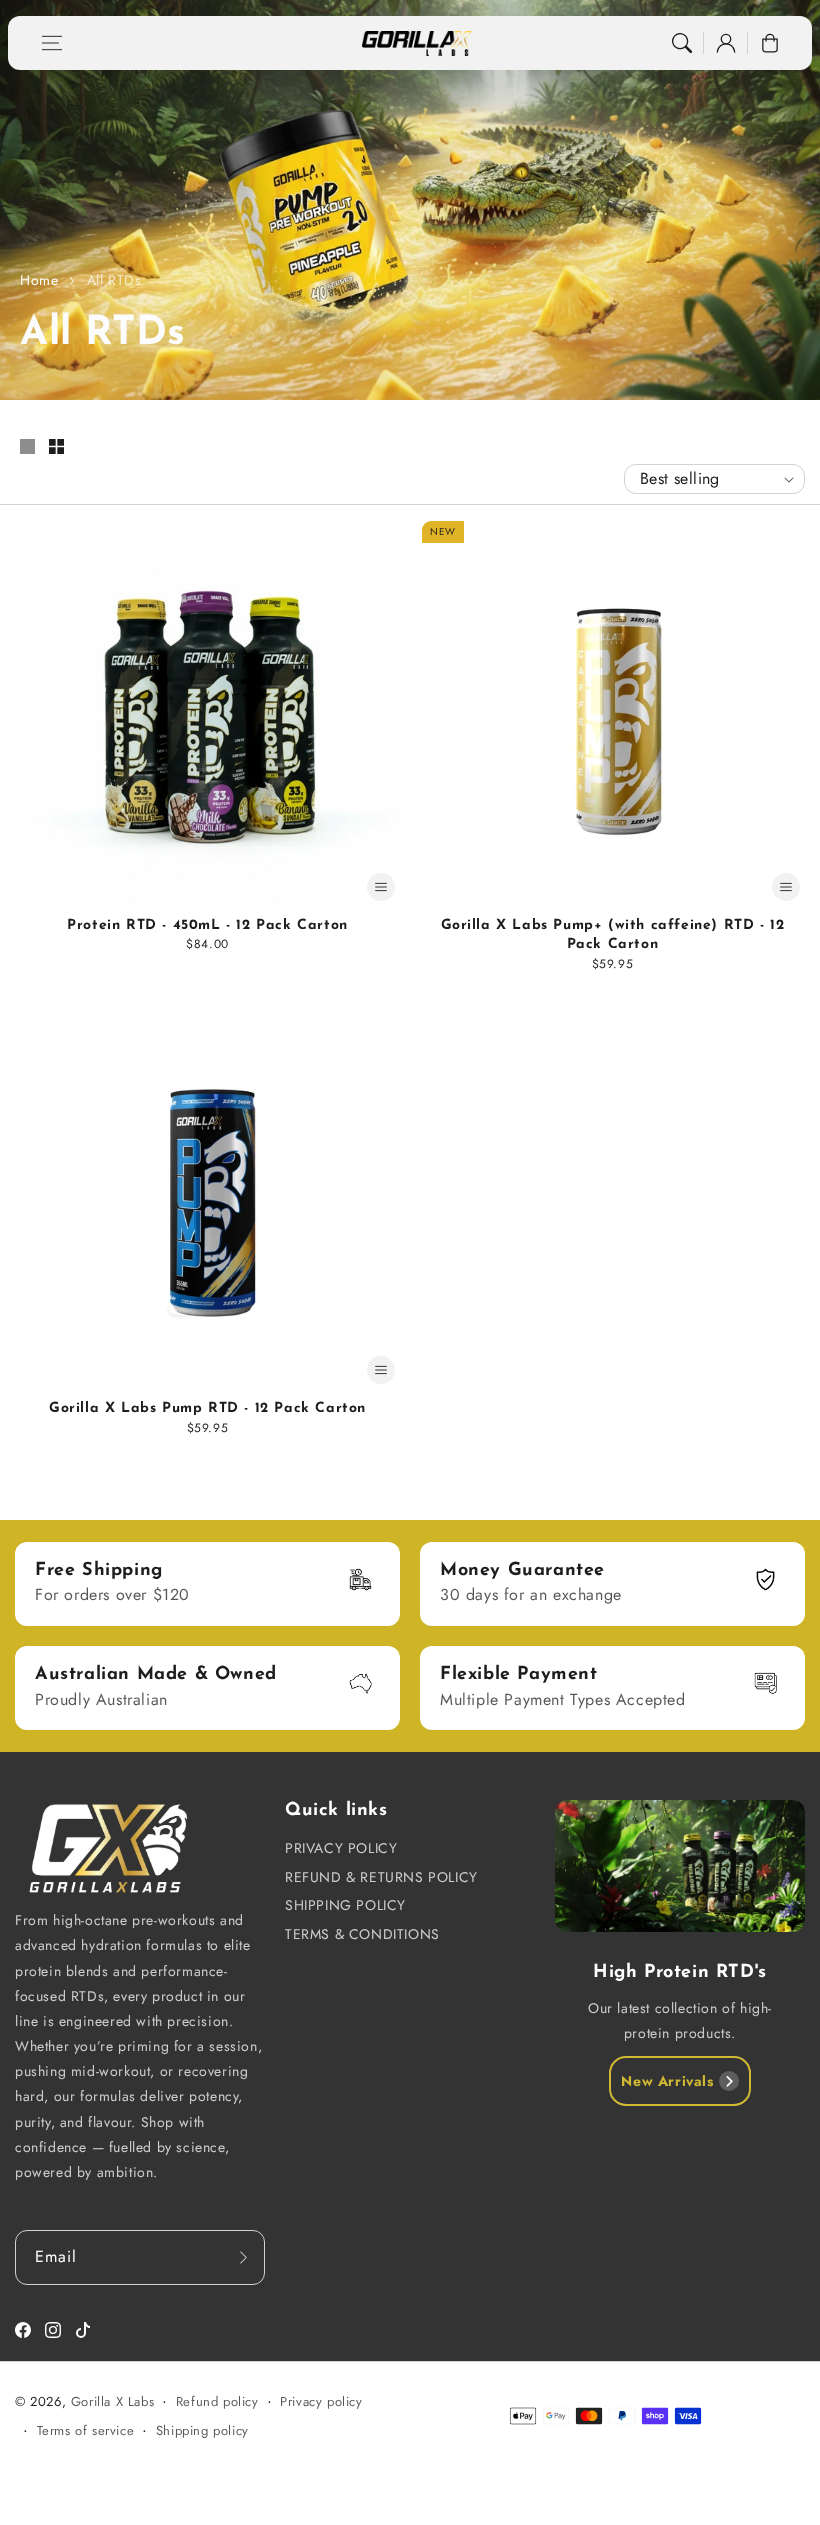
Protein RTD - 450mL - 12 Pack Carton (207, 925)
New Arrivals (667, 2081)
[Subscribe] (243, 2257)
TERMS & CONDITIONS (362, 1934)
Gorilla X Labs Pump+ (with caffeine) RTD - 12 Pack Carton (613, 935)
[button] (52, 43)
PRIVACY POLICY (341, 1848)
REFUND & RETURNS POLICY (381, 1877)
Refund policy (217, 2401)
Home (39, 280)
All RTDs (114, 280)
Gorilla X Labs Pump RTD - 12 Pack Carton (207, 1408)
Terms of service (86, 2430)
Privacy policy (321, 2401)
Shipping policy (202, 2430)
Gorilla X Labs (112, 2401)
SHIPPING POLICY (345, 1905)
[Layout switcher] (27, 448)
